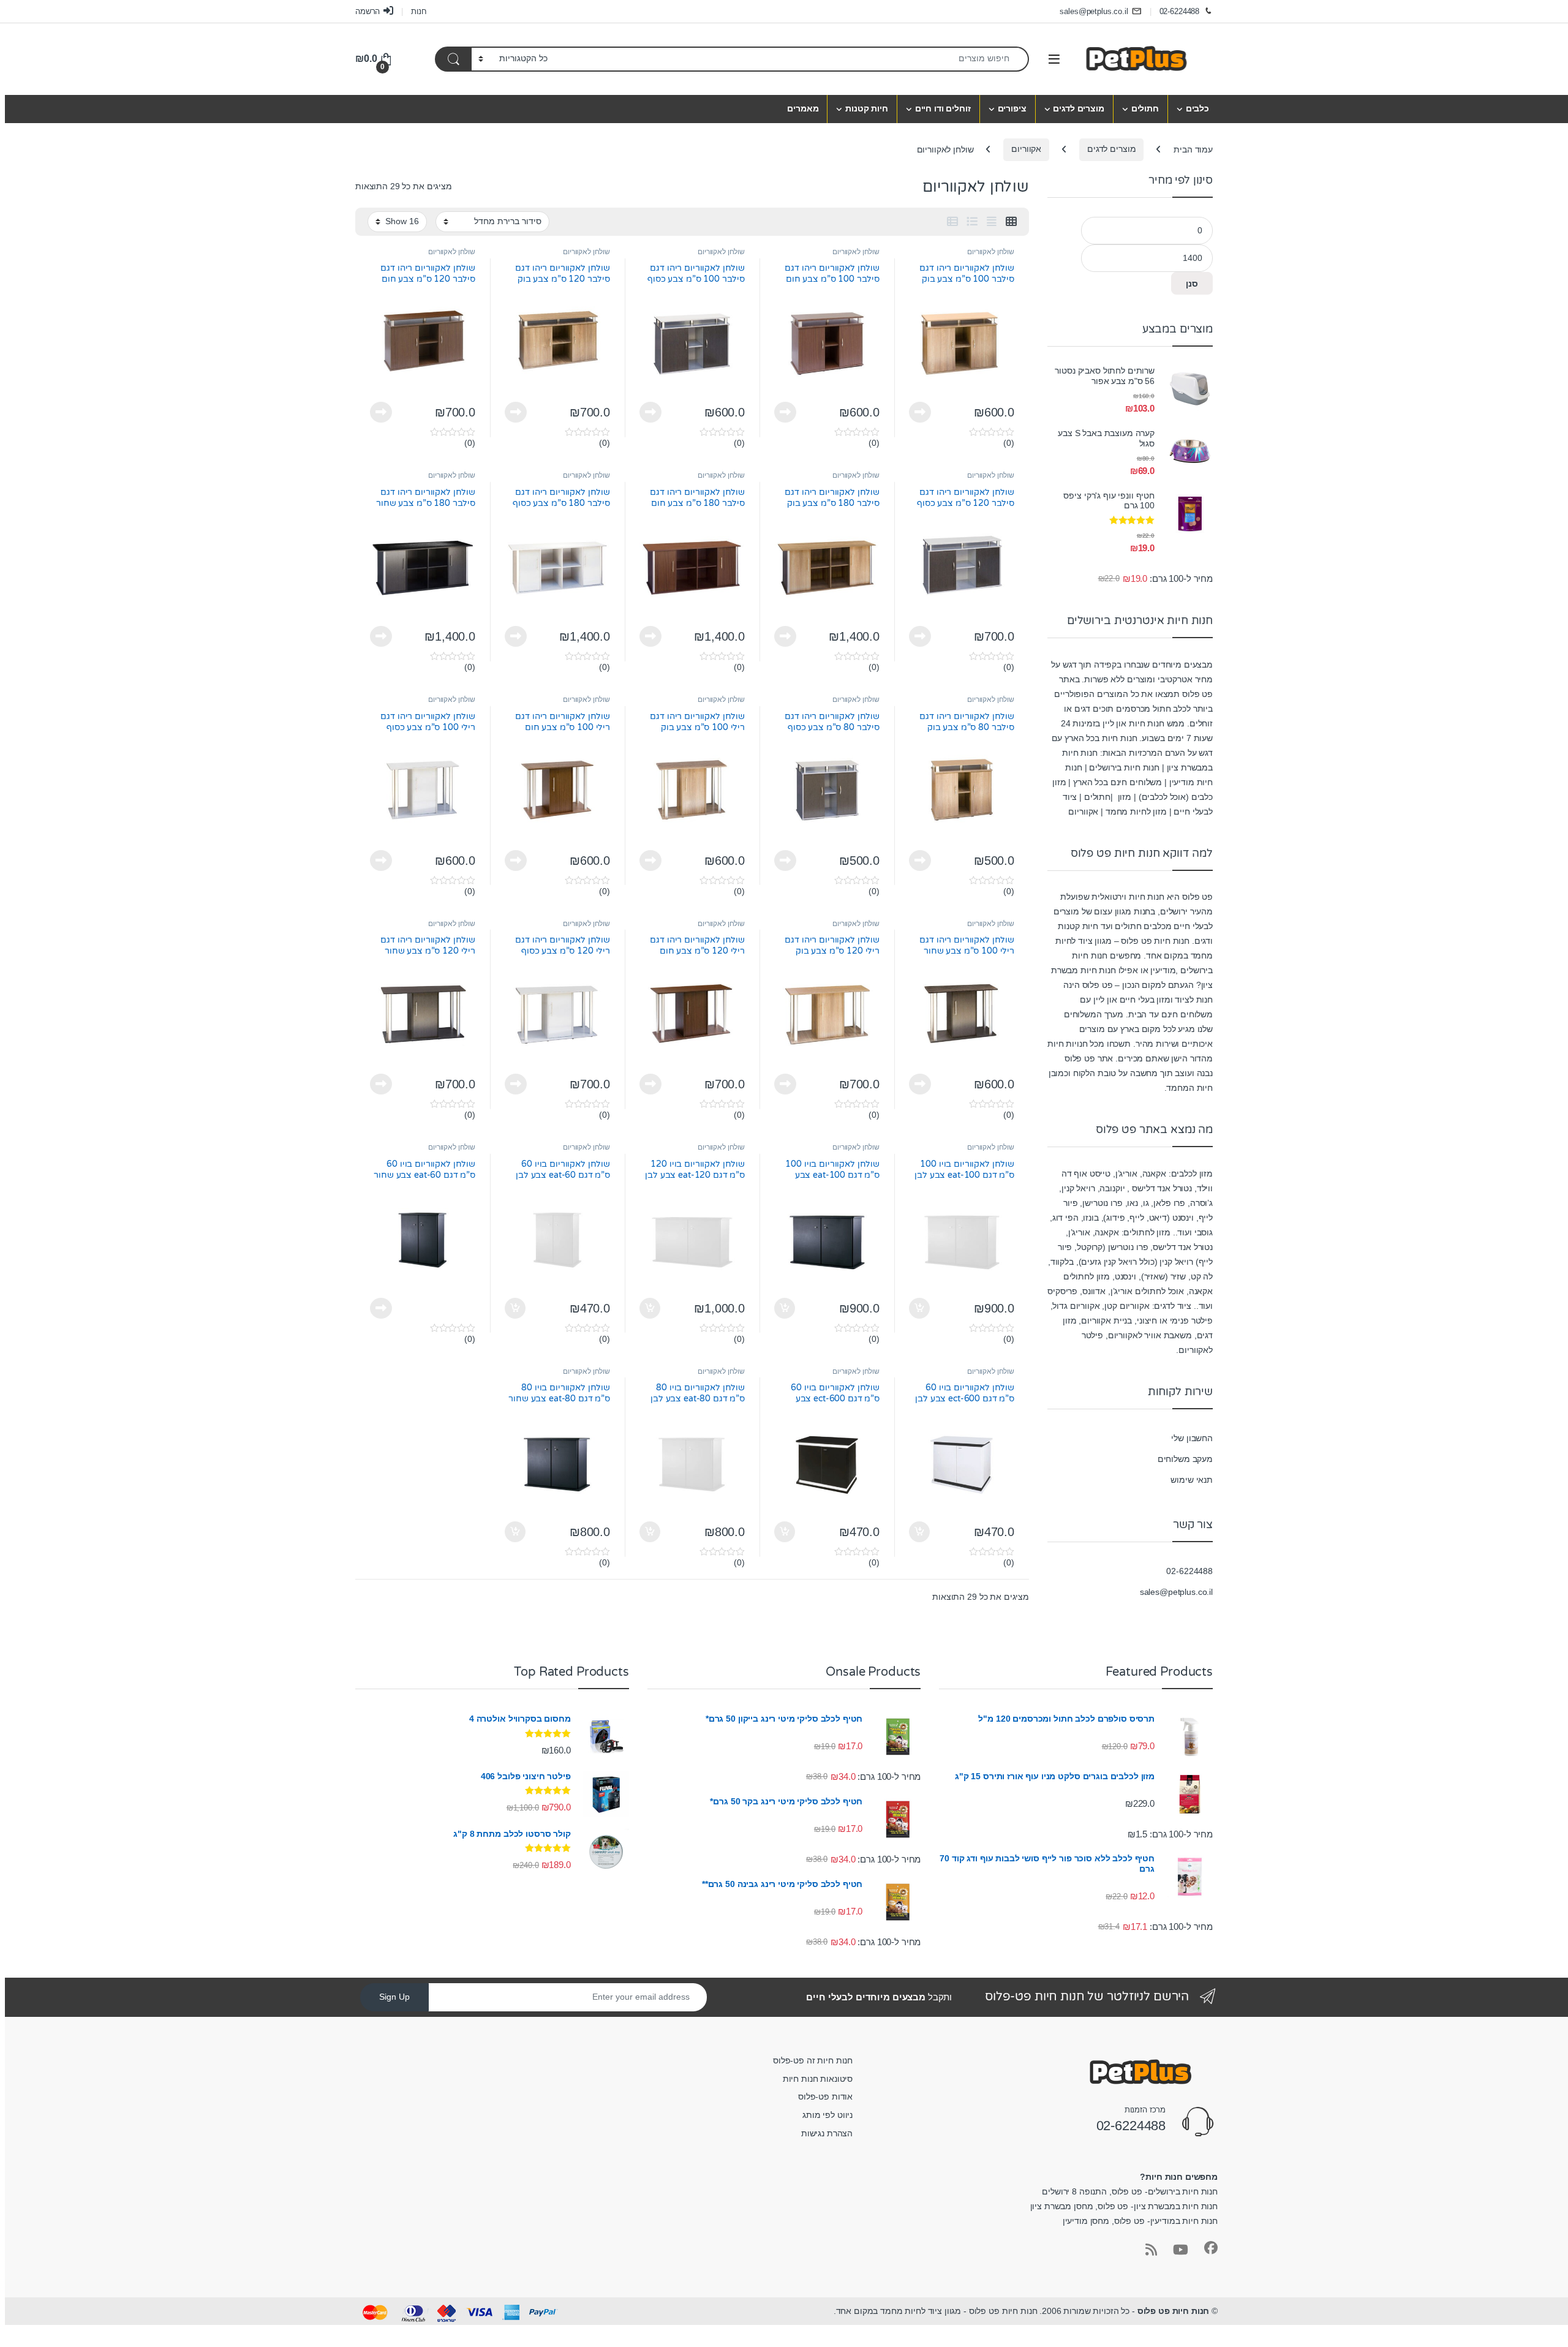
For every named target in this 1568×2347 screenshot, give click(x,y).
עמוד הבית (1193, 149)
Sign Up (394, 1997)
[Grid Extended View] (992, 222)
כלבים (1197, 108)
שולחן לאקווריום (991, 252)
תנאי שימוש (1192, 1480)
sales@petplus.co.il (1094, 11)
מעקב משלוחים (1185, 1459)
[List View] (972, 222)
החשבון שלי (1192, 1438)
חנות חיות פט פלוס (1174, 2311)
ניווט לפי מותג (827, 2115)
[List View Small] (952, 222)
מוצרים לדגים (1078, 108)
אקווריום (1026, 149)
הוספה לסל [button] (921, 1308)
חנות (419, 11)
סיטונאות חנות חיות (818, 2079)
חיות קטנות (867, 108)
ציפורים (1012, 108)
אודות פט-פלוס (825, 2096)
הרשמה (367, 11)
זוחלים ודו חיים (943, 108)
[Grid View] (1011, 222)
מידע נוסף (920, 412)
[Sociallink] (1211, 2248)
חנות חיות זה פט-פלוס (813, 2060)
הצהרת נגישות (827, 2133)
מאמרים (803, 108)
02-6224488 (1180, 11)
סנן (1192, 284)
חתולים (1145, 108)
